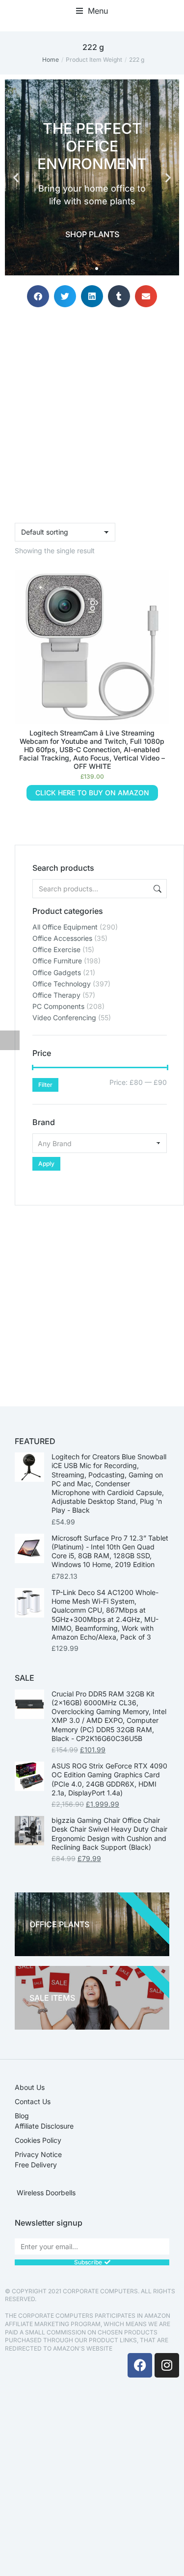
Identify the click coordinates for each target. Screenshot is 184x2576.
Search (157, 889)
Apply (46, 1164)
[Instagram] (167, 2365)
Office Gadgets (57, 972)
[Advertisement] (92, 1297)
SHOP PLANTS (92, 234)
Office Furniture (57, 961)
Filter (45, 1085)
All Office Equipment (65, 927)
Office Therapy (56, 995)
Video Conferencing (64, 1018)
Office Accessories (62, 938)
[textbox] (100, 1143)
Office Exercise (56, 949)
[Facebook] (140, 2365)
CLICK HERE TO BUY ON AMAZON (92, 793)
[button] (92, 11)
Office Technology (62, 984)
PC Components (58, 1006)
